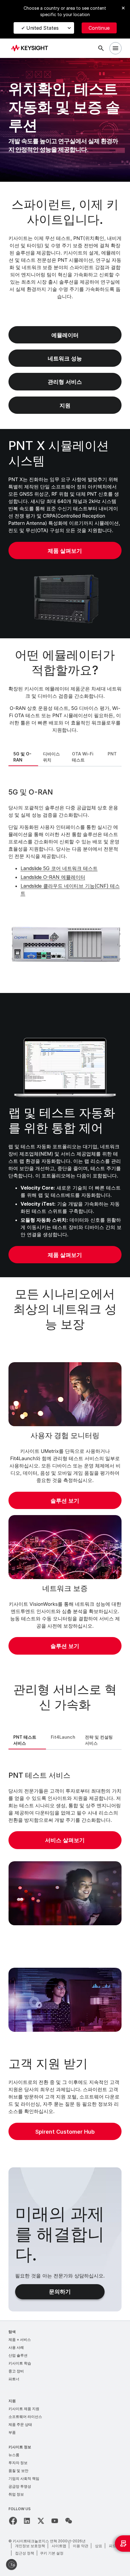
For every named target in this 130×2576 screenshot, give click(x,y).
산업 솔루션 (18, 2355)
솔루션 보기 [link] (65, 1501)
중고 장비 (16, 2371)
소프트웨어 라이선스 (25, 2417)
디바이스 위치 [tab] (51, 757)
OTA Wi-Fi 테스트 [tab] (83, 757)
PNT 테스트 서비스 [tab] (25, 1740)
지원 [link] (65, 405)
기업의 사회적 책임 (24, 2478)
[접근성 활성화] (11, 2564)
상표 (99, 2546)
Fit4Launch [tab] (63, 1737)
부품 (12, 2432)
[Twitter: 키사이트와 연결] (41, 2521)
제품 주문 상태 (20, 2424)
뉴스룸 (14, 2455)
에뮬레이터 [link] (65, 335)
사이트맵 (59, 2546)
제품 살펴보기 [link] (65, 551)
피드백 (114, 2546)
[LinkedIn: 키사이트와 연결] (27, 2521)
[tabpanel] (65, 879)
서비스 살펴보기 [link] (65, 1840)
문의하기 (60, 2292)
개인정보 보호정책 (30, 2546)
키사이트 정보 (20, 2447)
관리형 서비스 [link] (65, 382)
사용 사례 (16, 2347)
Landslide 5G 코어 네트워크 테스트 (59, 868)
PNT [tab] (112, 754)
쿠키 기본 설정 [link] (52, 2553)
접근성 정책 (25, 2553)
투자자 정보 (18, 2463)
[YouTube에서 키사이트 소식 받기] (55, 2521)
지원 (12, 2401)
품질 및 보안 (18, 2471)
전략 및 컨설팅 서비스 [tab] (99, 1740)
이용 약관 (81, 2546)
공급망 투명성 (20, 2486)
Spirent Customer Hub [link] (65, 2132)
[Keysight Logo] (32, 48)
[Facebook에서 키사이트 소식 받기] (13, 2521)
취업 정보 (16, 2494)
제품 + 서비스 (20, 2340)
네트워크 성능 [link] (65, 358)
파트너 (14, 2379)
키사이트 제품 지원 (24, 2409)
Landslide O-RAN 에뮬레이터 (53, 877)
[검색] (101, 48)
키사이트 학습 (20, 2363)
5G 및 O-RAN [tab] (22, 757)
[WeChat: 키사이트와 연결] (69, 2521)
